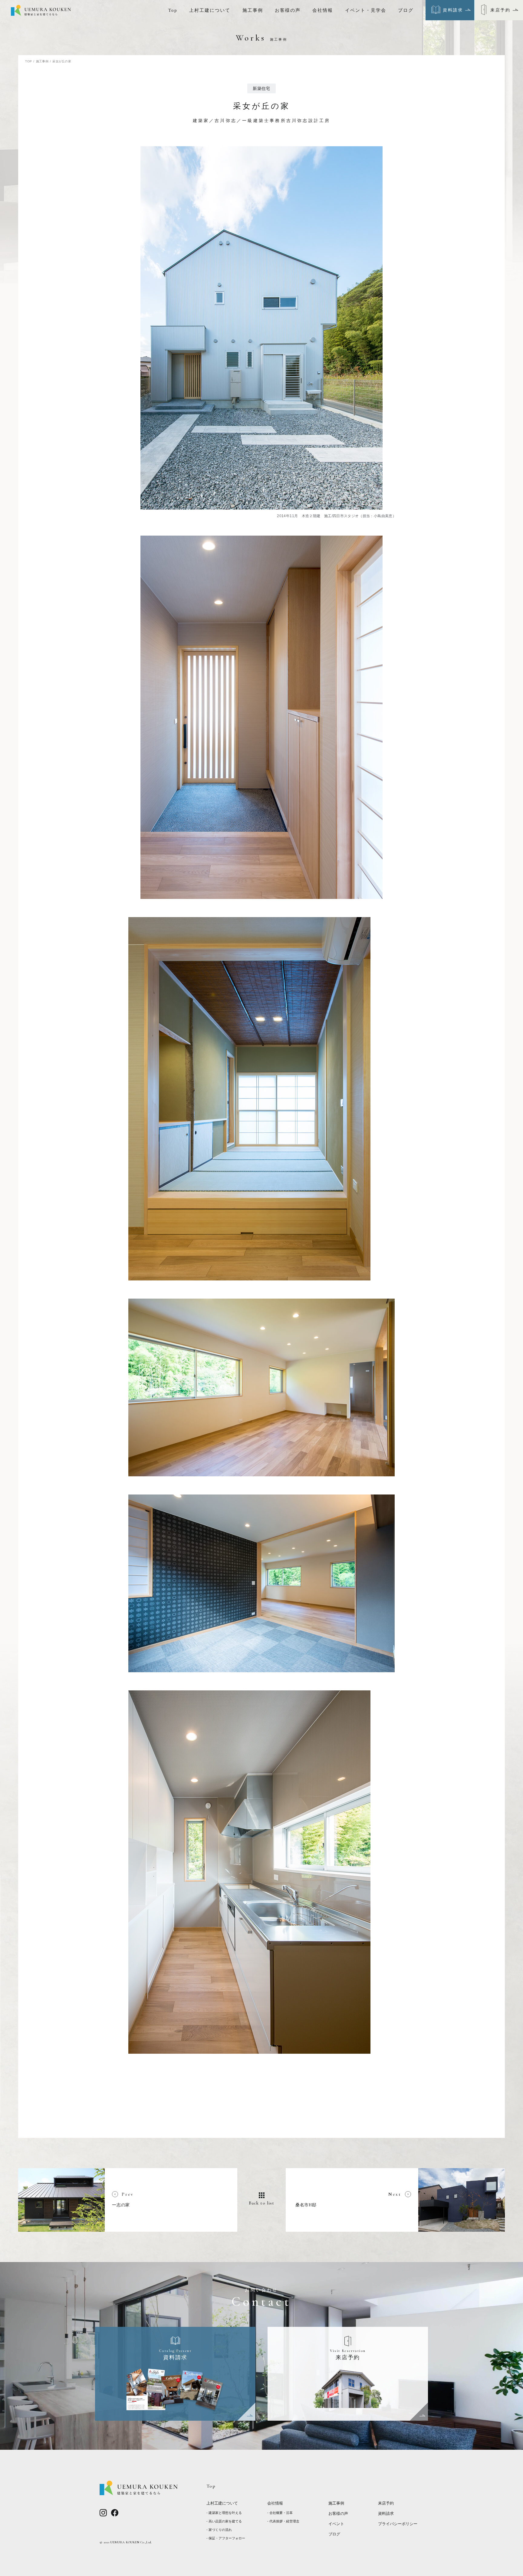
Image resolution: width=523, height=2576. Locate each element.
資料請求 (386, 2513)
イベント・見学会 (366, 10)
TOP (28, 61)
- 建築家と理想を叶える (224, 2513)
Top (173, 10)
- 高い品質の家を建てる (224, 2521)
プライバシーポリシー (398, 2524)
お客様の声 (288, 10)
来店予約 (386, 2503)
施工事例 (253, 10)
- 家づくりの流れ (219, 2530)
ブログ (406, 10)
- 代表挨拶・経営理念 (283, 2521)
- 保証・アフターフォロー (226, 2538)
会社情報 (323, 10)
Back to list (262, 2203)
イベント (336, 2524)
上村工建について (210, 10)
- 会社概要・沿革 (280, 2513)
